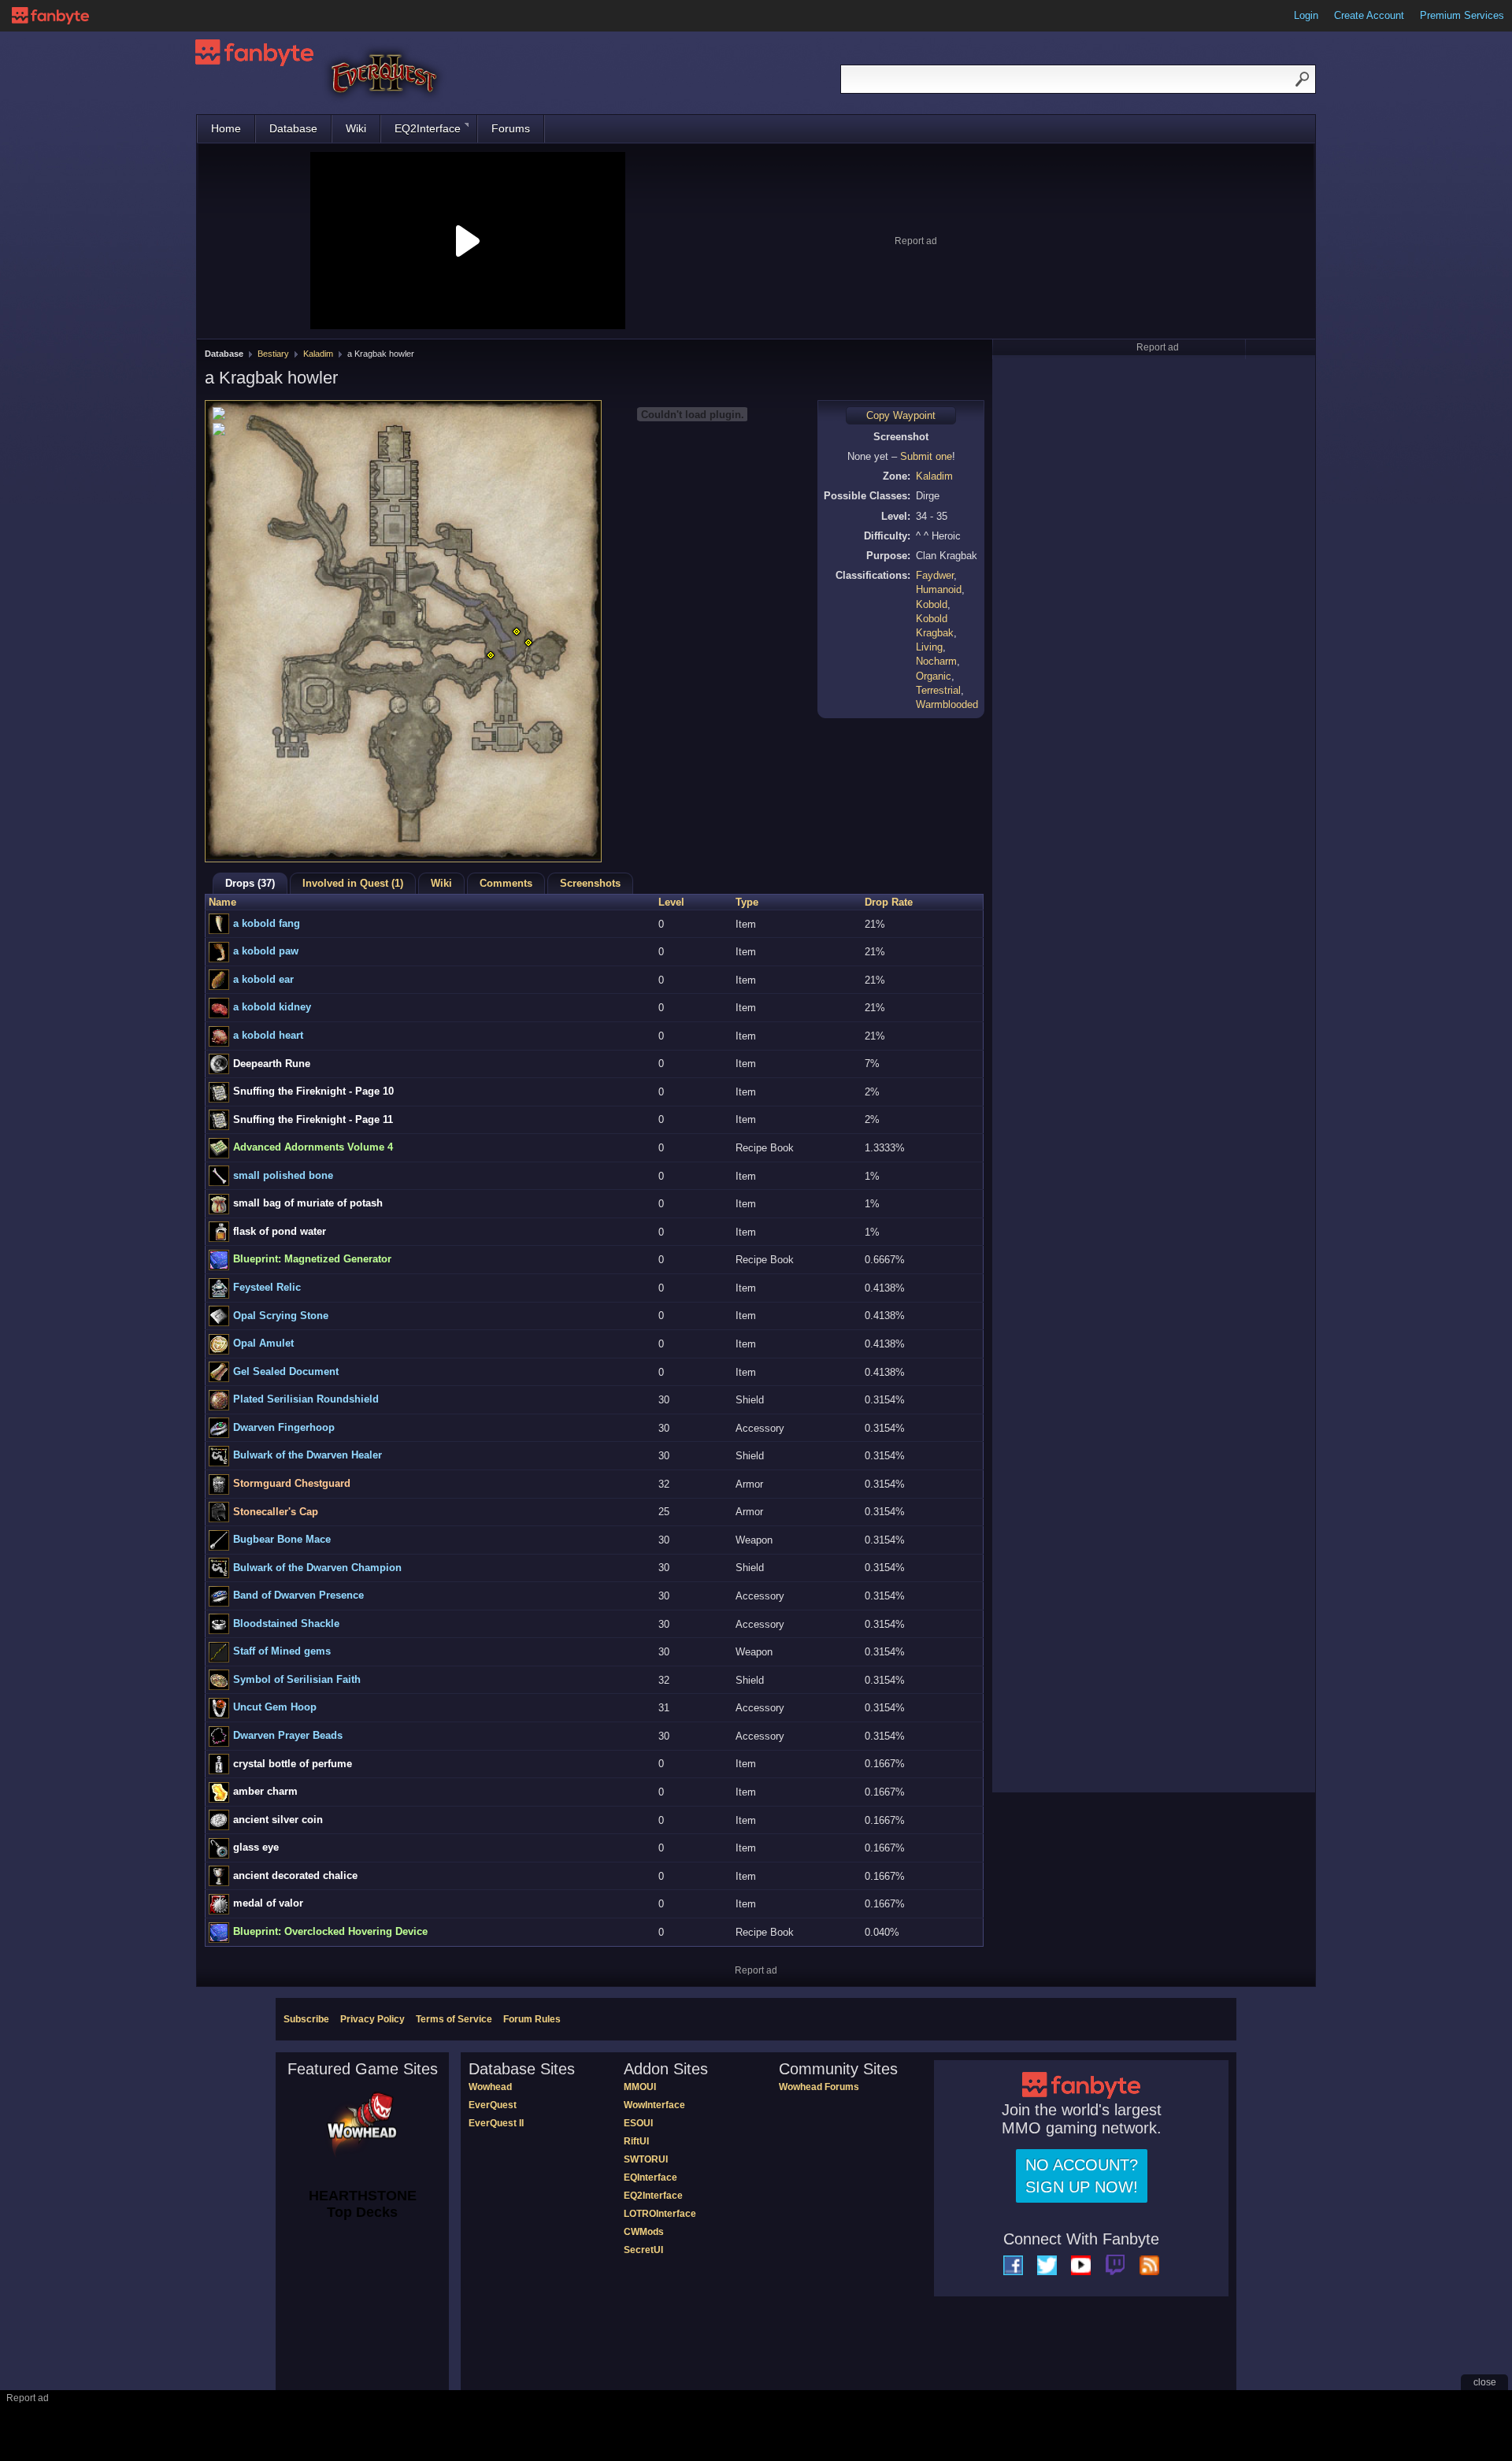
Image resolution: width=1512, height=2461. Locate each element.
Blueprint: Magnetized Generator (312, 1259)
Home (226, 128)
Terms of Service (454, 2019)
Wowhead (490, 2087)
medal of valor (268, 1903)
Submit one (926, 456)
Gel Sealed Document (286, 1371)
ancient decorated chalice (295, 1875)
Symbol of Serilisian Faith (297, 1679)
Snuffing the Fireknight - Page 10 (313, 1091)
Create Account (1369, 15)
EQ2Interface (428, 128)
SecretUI (643, 2250)
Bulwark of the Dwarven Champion (317, 1568)
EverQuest (493, 2105)
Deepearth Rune (272, 1064)
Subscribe (306, 2019)
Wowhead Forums (819, 2087)
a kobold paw (266, 951)
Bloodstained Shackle (286, 1623)
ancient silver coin (278, 1820)
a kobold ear (263, 979)
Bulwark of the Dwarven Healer (308, 1455)
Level (671, 902)
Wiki (356, 128)
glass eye (256, 1847)
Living (929, 647)
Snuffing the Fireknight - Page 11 (313, 1119)
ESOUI (638, 2123)
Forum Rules (532, 2019)
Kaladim (318, 354)
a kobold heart (268, 1035)
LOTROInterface (660, 2214)
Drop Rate (889, 902)
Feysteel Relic (267, 1287)
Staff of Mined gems (282, 1651)
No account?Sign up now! (1082, 2176)
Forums (511, 128)
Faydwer (935, 575)
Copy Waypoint (901, 415)
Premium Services (1462, 15)
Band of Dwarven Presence (298, 1595)
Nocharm (936, 661)
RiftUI (636, 2141)
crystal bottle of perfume (293, 1764)
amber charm (265, 1791)
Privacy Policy (372, 2019)
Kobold (932, 604)
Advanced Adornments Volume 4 (313, 1147)
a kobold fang (267, 923)
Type (747, 902)
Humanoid (939, 589)
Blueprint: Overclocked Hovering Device (330, 1931)
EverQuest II (496, 2123)
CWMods (644, 2232)
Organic (934, 676)
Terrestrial (938, 690)
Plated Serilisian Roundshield (306, 1399)
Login (1306, 15)
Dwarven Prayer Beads (288, 1735)
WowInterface (654, 2105)
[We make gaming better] (50, 16)
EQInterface (650, 2177)
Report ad (916, 241)
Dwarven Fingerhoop (284, 1427)
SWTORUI (646, 2159)
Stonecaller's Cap (276, 1512)
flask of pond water (280, 1231)
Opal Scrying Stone (281, 1316)
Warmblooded (947, 704)
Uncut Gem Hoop (275, 1707)
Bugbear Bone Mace (282, 1539)
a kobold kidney (272, 1007)
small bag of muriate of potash (308, 1203)
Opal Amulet (263, 1343)
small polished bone (283, 1175)
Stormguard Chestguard (292, 1483)
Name (222, 902)
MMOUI (640, 2087)
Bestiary (273, 354)
